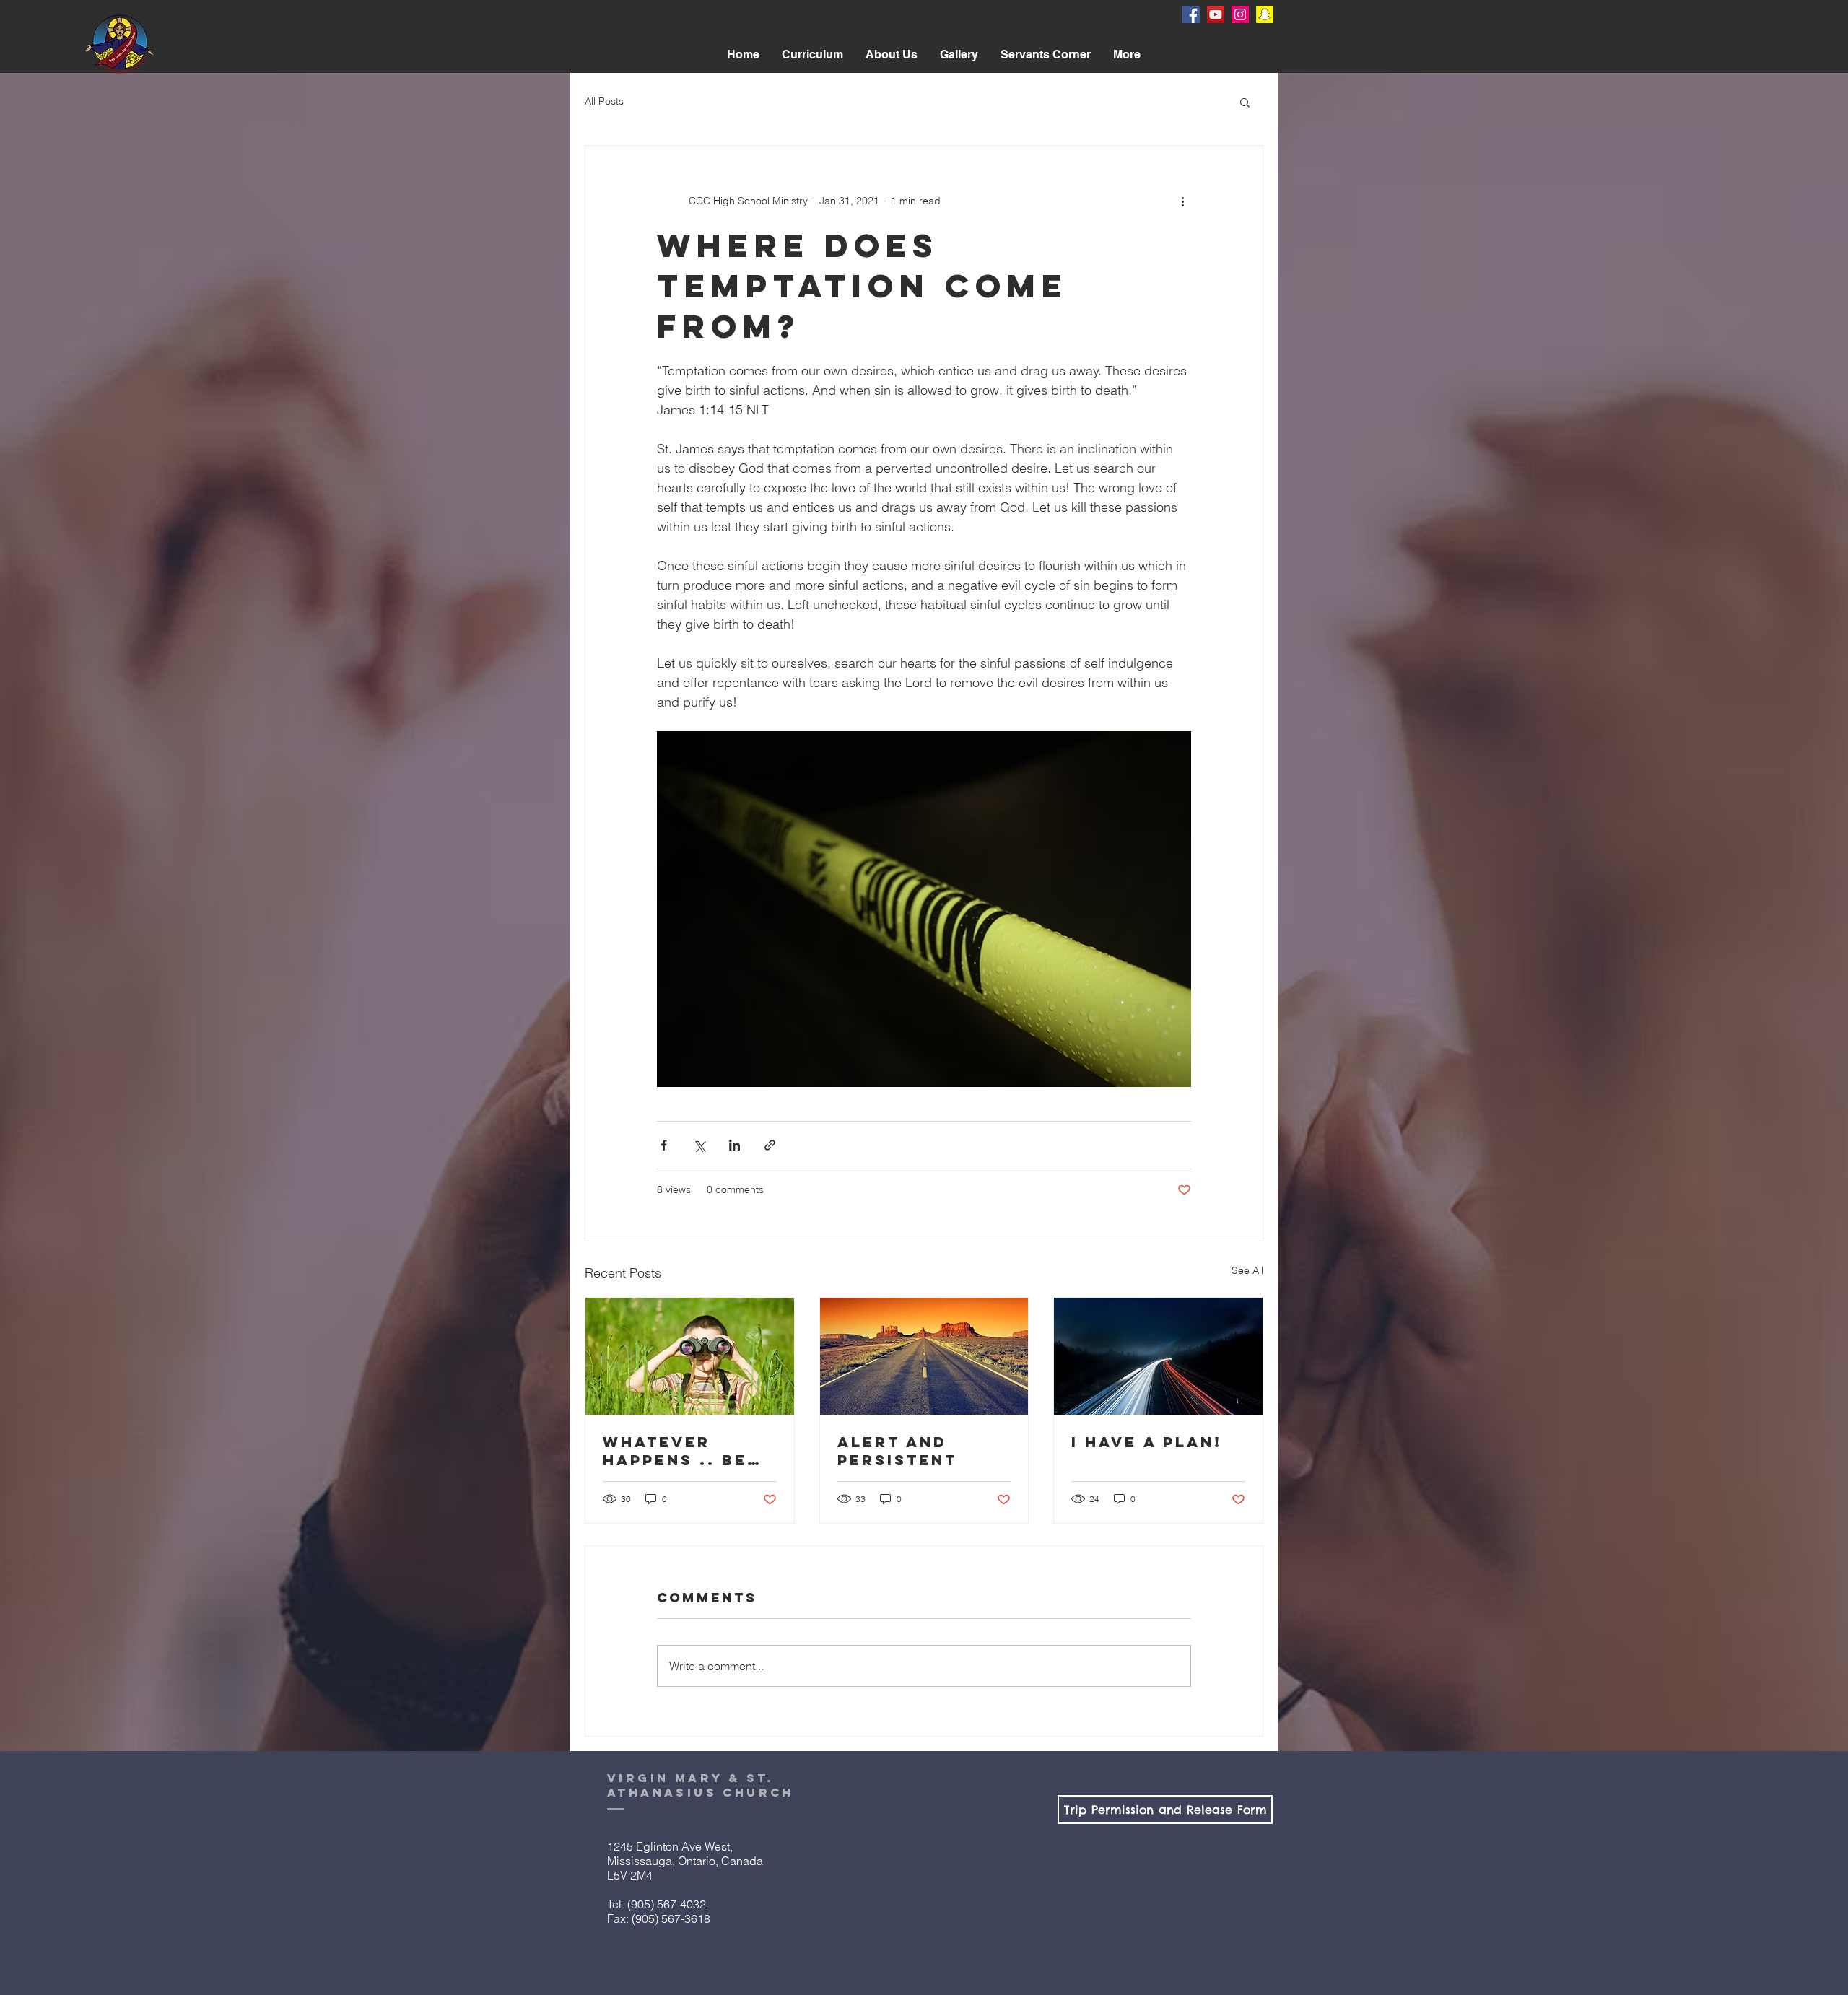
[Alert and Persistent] (924, 1356)
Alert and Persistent (897, 1451)
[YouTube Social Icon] (1216, 14)
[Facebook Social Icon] (1191, 14)
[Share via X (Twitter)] (699, 1145)
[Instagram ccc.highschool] (1240, 14)
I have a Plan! (1147, 1442)
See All (1247, 1270)
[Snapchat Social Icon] (1265, 14)
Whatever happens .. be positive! (675, 1451)
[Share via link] (770, 1145)
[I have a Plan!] (1158, 1356)
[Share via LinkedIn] (735, 1145)
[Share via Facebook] (664, 1145)
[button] (892, 55)
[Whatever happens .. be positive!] (690, 1356)
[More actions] (1182, 201)
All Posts (604, 101)
